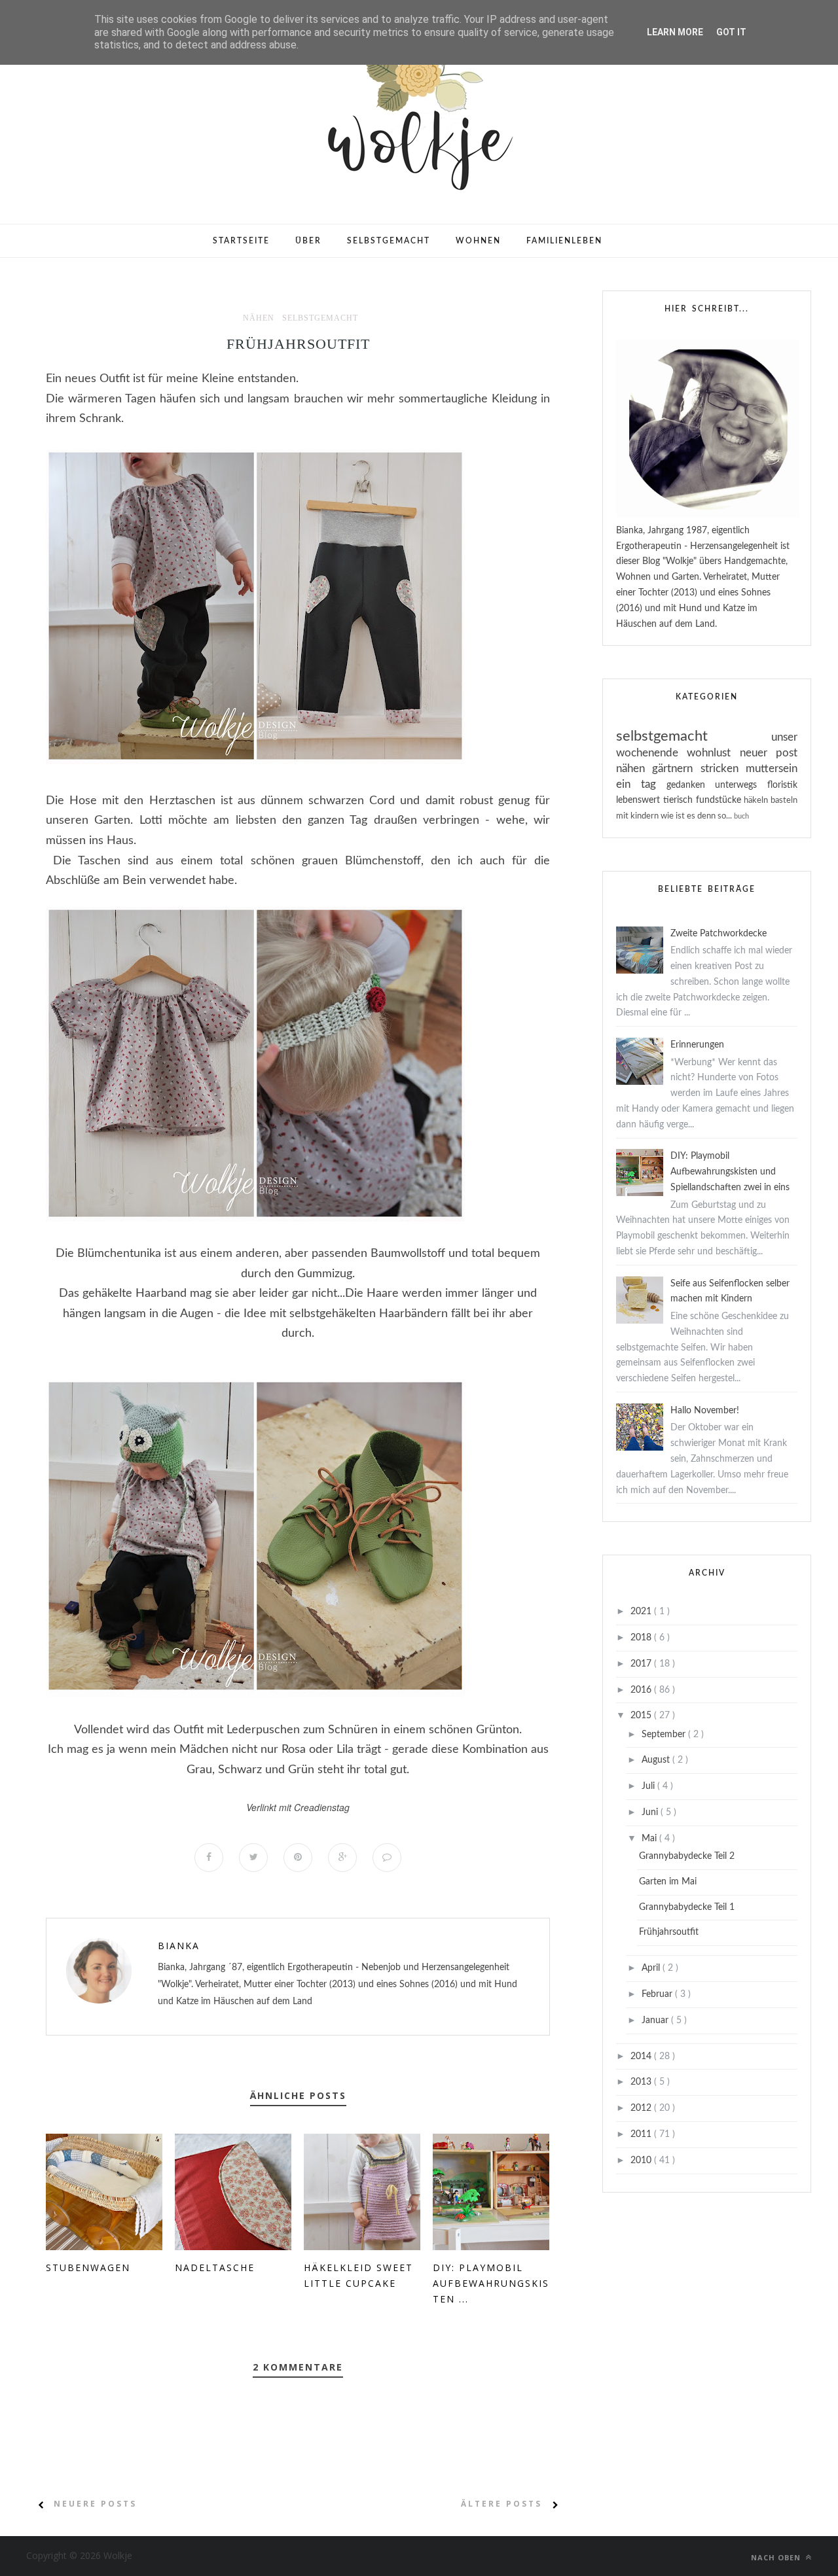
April (652, 1968)
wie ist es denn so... (697, 816)
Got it (731, 32)
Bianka (179, 1946)
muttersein (772, 768)
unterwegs (741, 785)
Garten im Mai (668, 1882)
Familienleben (564, 241)
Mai (650, 1839)
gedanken (691, 785)
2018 (642, 1638)
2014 (642, 2056)
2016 (642, 1690)
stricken (723, 768)
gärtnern (676, 768)
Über (308, 241)
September (665, 1735)
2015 (642, 1716)
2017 (642, 1664)
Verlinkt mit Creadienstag (298, 1807)
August (657, 1760)
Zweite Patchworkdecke (719, 934)
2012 (642, 2108)
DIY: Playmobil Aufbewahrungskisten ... (491, 2283)
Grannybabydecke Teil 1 (687, 1907)
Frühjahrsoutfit (669, 1932)
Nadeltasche (215, 2267)
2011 (642, 2134)
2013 (642, 2082)
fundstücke (720, 800)
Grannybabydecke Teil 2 (687, 1856)
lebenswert (640, 800)
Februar (658, 1994)
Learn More (675, 32)
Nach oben (777, 2557)
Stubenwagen (88, 2267)
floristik (782, 785)
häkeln (757, 800)
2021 (642, 1612)
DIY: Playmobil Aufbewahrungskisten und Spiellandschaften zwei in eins (730, 1172)
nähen (259, 318)
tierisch (680, 800)
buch (741, 816)
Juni (651, 1812)
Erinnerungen (697, 1045)
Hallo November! (705, 1411)
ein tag (641, 784)
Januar (656, 2020)
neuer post (769, 753)
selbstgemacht (320, 318)
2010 (642, 2161)
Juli (649, 1786)
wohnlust (713, 753)
